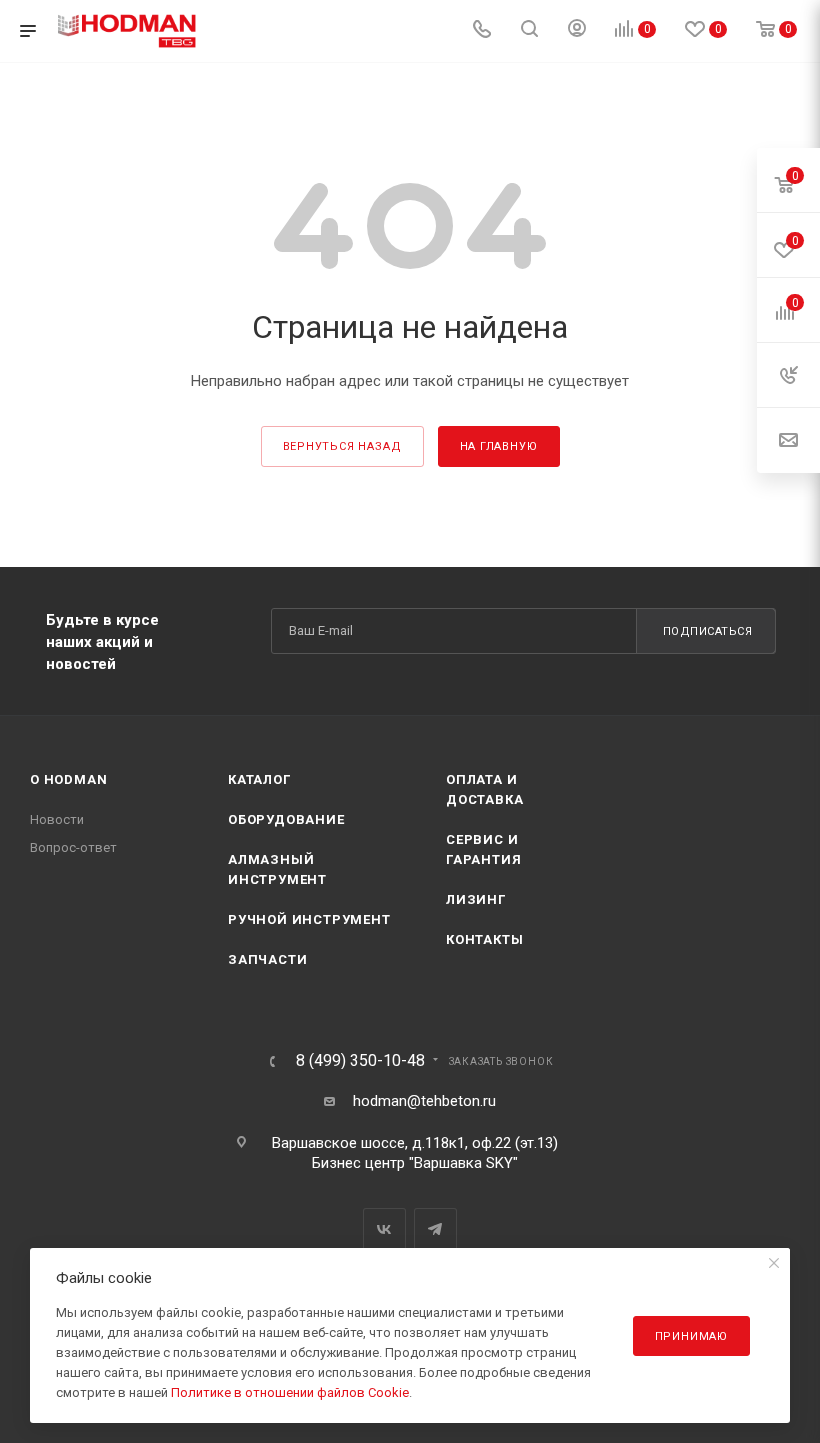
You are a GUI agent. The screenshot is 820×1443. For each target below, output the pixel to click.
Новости (57, 819)
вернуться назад (342, 446)
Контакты (484, 939)
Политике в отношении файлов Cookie (290, 1392)
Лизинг (476, 899)
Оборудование (286, 819)
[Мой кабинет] (577, 31)
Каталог (259, 779)
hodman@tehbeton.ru (424, 1101)
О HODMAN (68, 779)
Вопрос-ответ (73, 847)
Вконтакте (384, 1229)
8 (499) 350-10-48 (360, 1061)
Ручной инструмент (309, 919)
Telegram (435, 1229)
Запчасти (267, 959)
